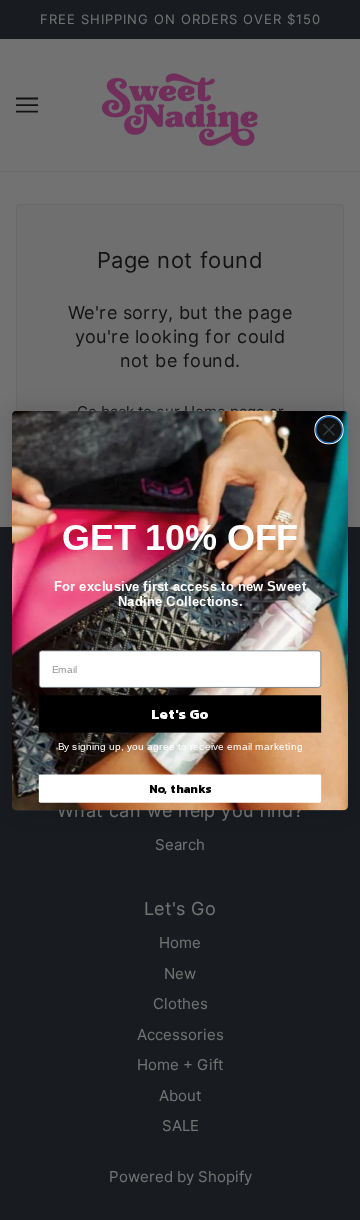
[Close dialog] (329, 429)
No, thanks (180, 788)
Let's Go (180, 713)
